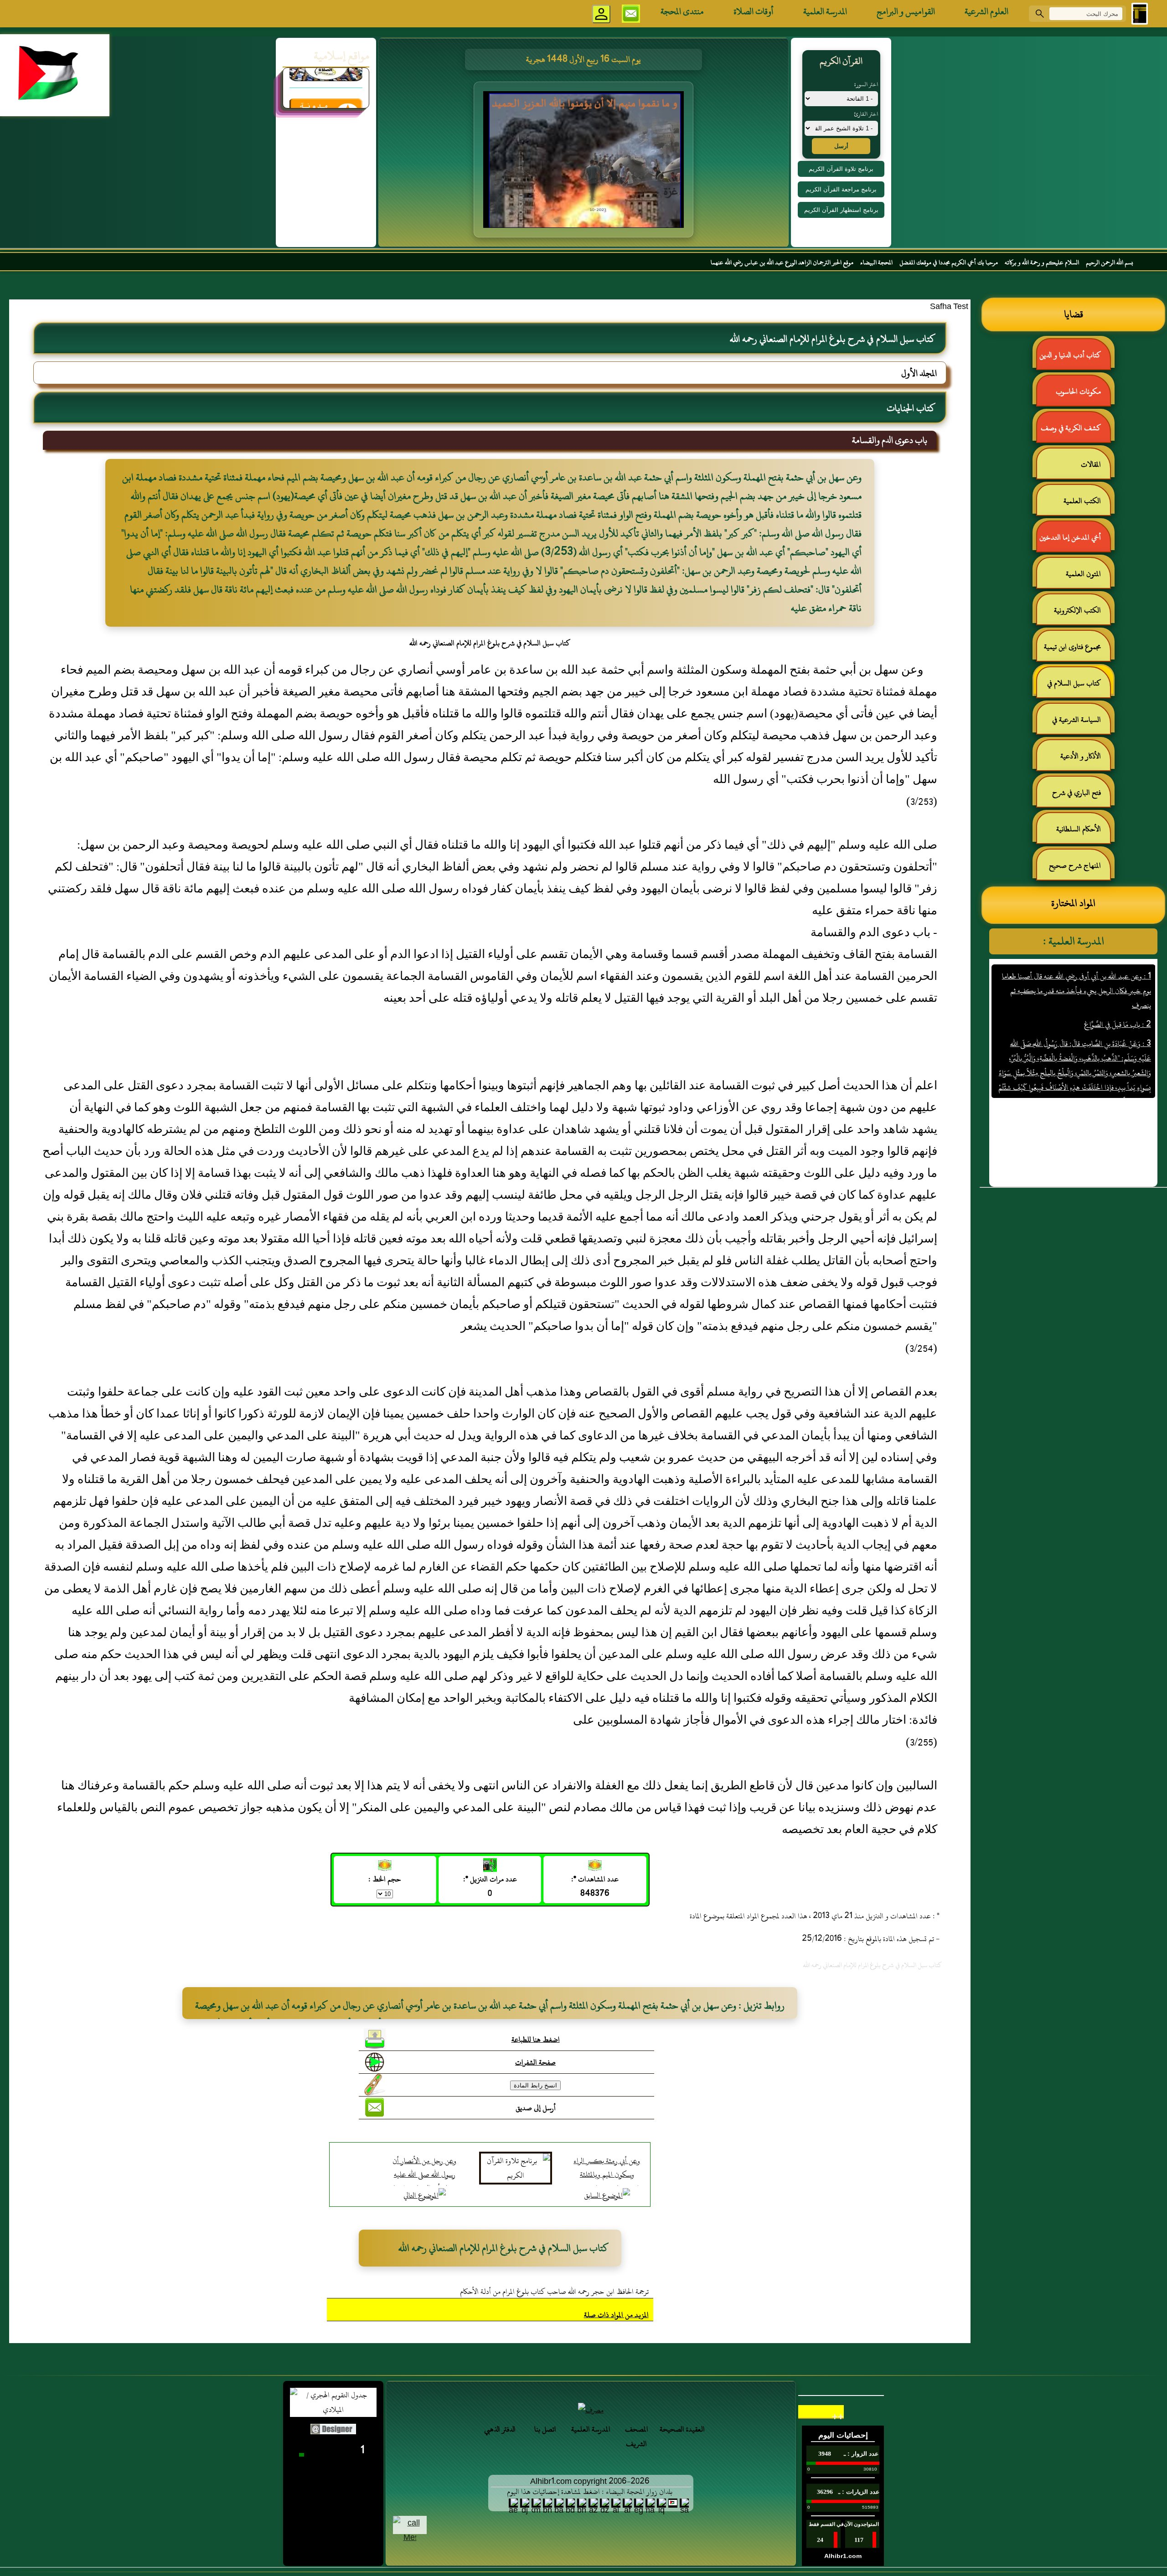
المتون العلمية (1083, 574)
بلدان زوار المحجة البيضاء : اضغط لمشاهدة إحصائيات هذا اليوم (590, 2492)
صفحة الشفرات (535, 2062)
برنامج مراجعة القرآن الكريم (841, 189)
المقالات (1091, 464)
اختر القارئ (866, 114)
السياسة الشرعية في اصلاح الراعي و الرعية (1081, 724)
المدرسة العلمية (825, 11)
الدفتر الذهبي (500, 2429)
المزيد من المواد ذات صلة (616, 2315)
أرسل (841, 146)
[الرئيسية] (1140, 14)
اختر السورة (866, 84)
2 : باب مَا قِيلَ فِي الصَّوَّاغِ (1117, 961)
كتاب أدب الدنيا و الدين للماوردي (1075, 359)
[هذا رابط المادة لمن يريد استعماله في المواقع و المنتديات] (375, 2085)
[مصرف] (591, 2410)
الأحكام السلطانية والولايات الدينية (1083, 833)
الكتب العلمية (1082, 501)
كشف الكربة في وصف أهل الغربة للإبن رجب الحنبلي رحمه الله (1075, 432)
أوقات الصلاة (754, 11)
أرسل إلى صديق (536, 2108)
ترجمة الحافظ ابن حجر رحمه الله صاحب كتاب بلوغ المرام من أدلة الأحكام (554, 2292)
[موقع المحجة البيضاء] (585, 162)
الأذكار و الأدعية (1081, 756)
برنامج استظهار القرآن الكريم (841, 210)
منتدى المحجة (682, 11)
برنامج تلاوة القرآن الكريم (841, 169)
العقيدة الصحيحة (682, 2429)
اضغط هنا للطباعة (536, 2040)
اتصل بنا (545, 2429)
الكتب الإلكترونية (1077, 610)
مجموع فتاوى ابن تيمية (1072, 647)
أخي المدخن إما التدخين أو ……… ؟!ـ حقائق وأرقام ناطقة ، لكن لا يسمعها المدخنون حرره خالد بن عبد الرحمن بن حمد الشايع (1074, 541)
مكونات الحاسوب (1078, 392)
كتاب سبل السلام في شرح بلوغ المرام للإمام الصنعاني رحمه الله (1079, 687)
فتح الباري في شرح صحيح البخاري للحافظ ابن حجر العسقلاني (1074, 796)
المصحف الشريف (637, 2437)
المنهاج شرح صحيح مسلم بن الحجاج (1079, 869)
